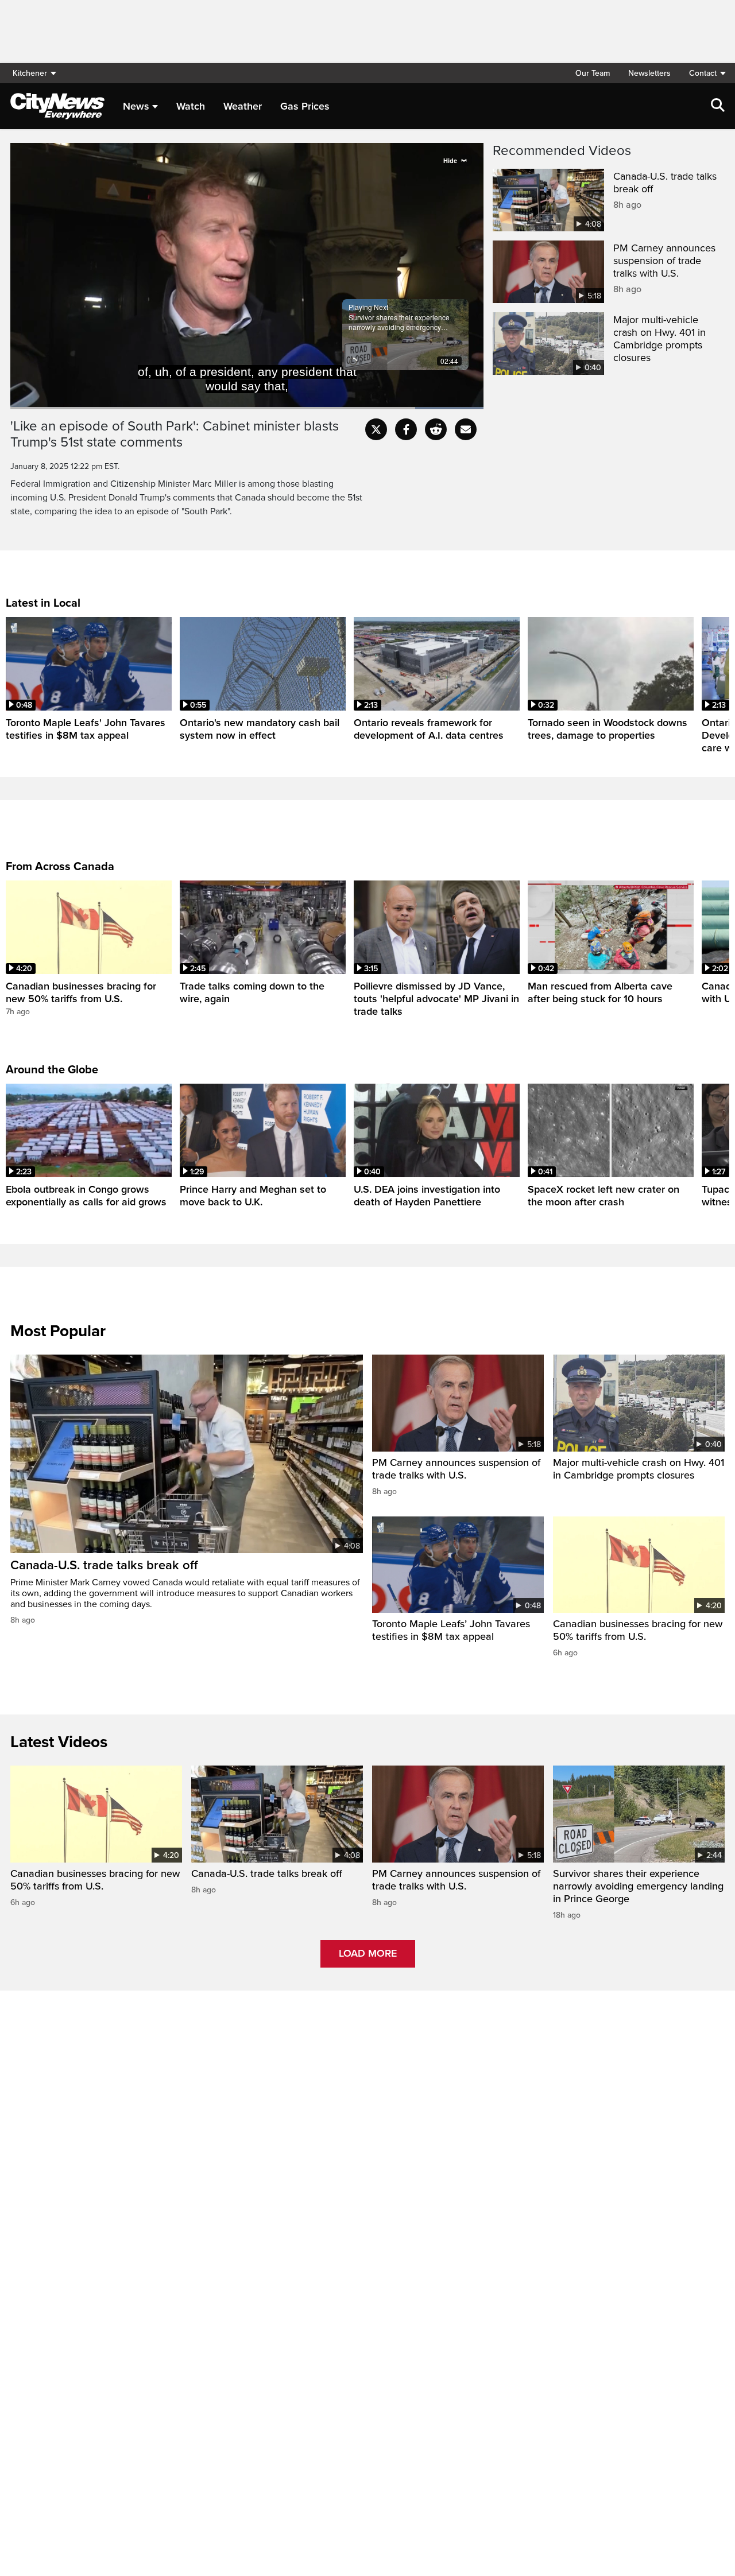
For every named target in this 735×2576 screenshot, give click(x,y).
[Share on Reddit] (436, 429)
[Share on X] (376, 429)
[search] (718, 106)
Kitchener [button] (30, 73)
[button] (702, 73)
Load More (368, 1953)
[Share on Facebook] (406, 429)
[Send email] (466, 429)
